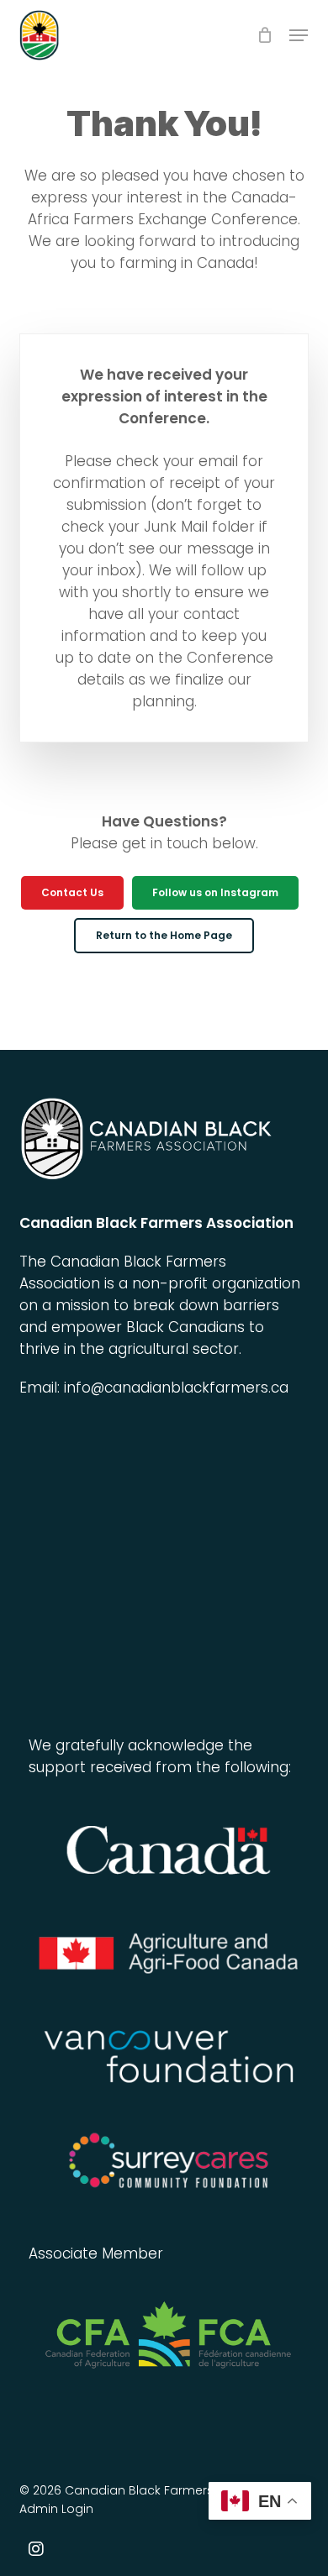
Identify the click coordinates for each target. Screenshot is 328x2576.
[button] (299, 35)
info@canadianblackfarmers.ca (176, 1388)
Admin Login (56, 2509)
